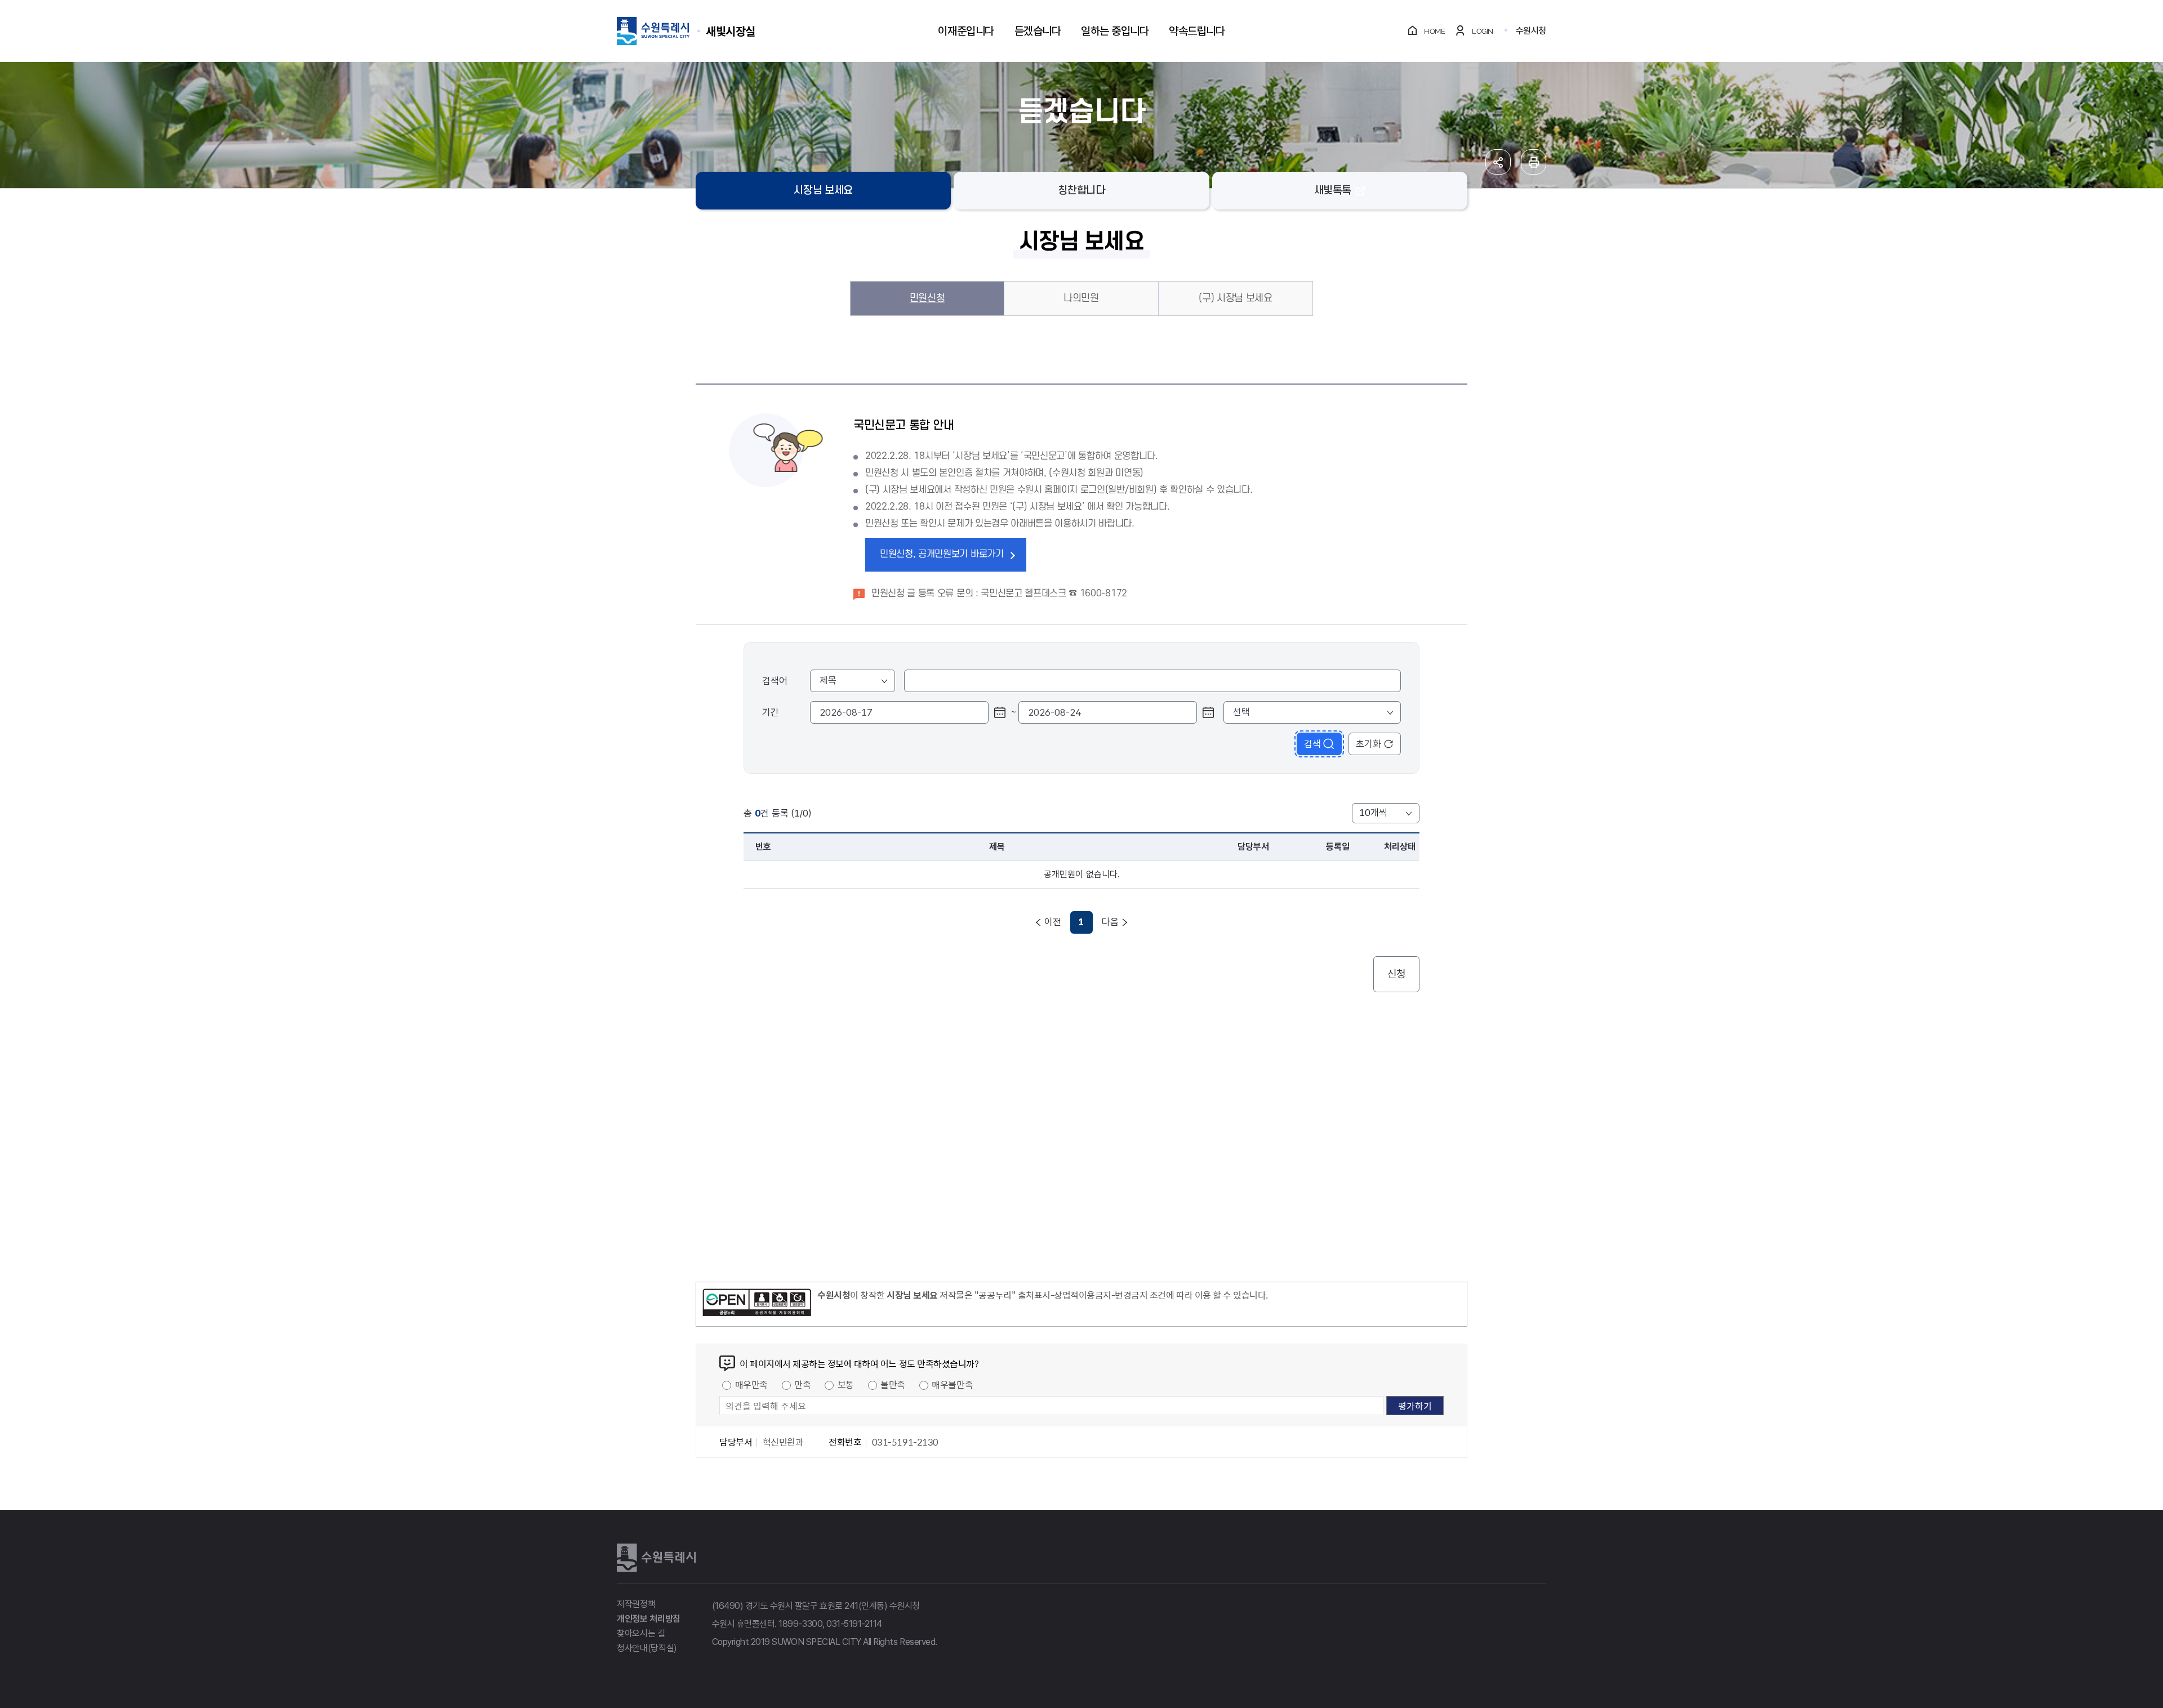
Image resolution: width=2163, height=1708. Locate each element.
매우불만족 (952, 1384)
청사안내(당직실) (647, 1648)
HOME (1434, 31)
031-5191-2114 (854, 1624)
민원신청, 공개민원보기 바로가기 (942, 554)
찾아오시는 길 (641, 1633)
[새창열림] (757, 1304)
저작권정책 (636, 1604)
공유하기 (1498, 162)
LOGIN (1483, 31)
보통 (846, 1384)
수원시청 (1531, 31)
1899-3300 (800, 1624)
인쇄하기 (1534, 162)
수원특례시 (656, 1558)
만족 (802, 1384)
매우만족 (751, 1384)
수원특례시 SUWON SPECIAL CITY (731, 31)
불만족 (893, 1384)
